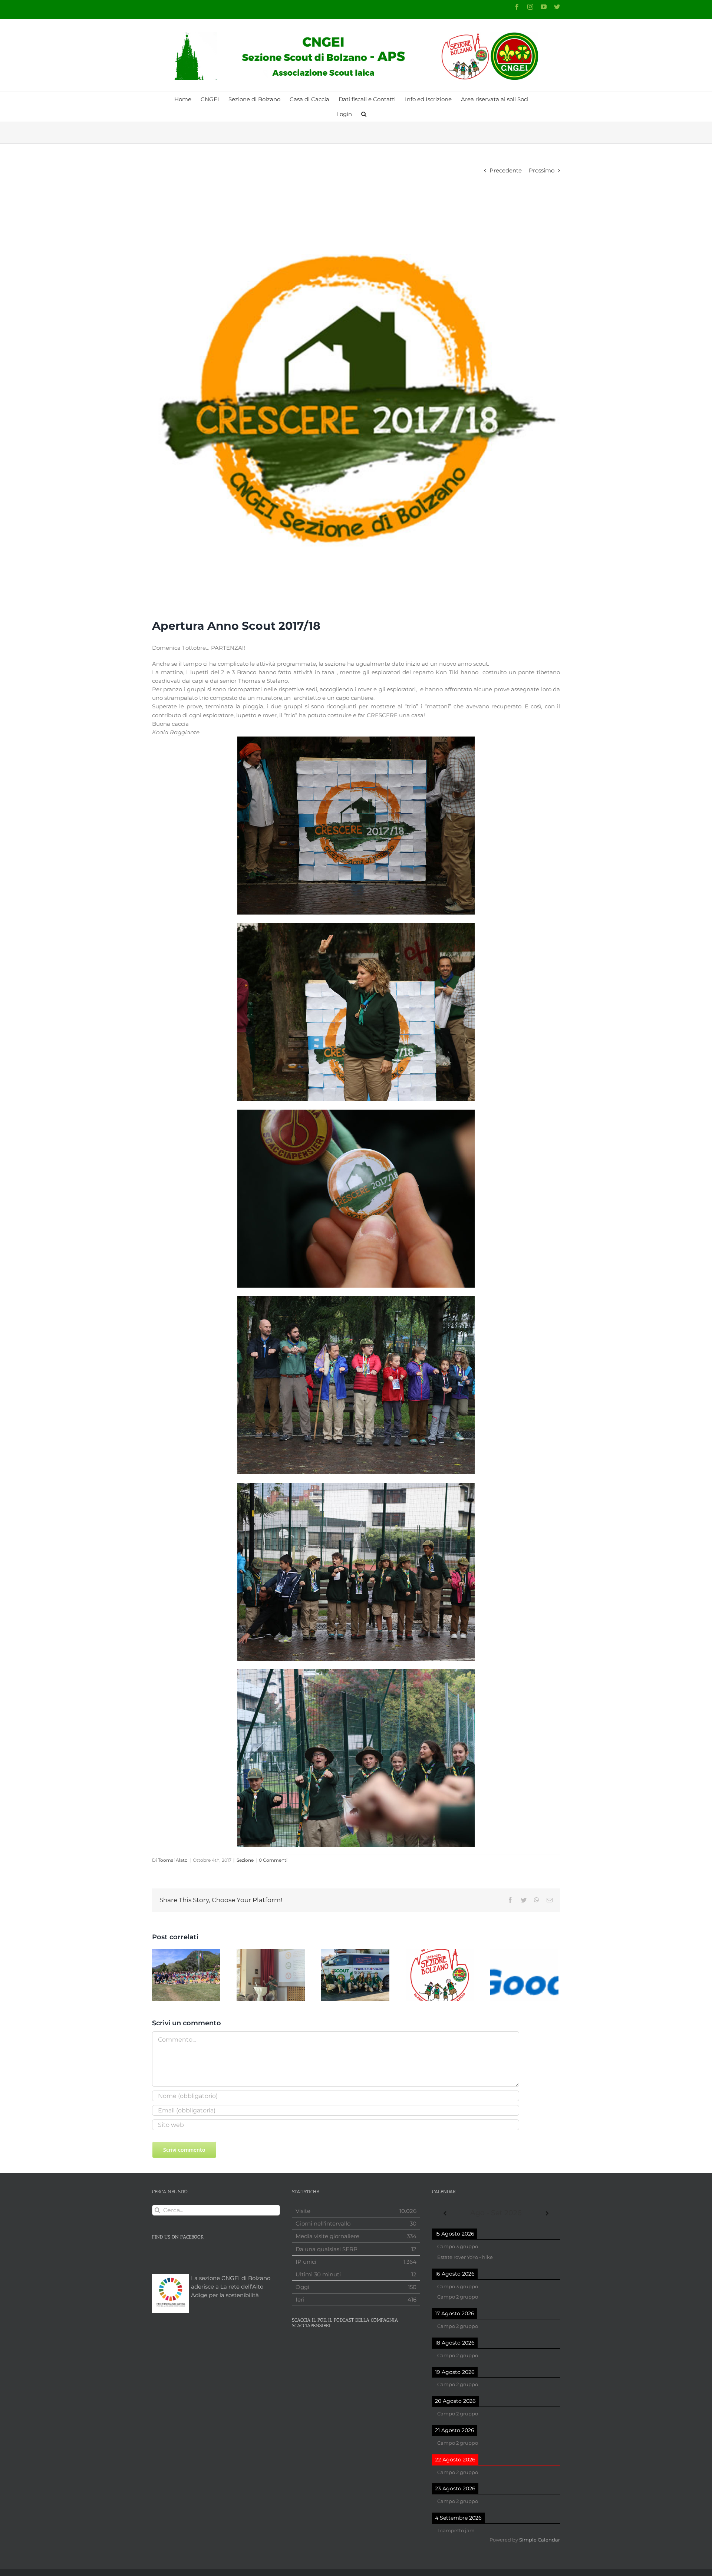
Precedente (506, 170)
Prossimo (542, 170)
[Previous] (445, 2213)
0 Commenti (273, 1860)
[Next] (547, 2213)
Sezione (245, 1860)
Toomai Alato (173, 1860)
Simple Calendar (540, 2540)
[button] (364, 114)
